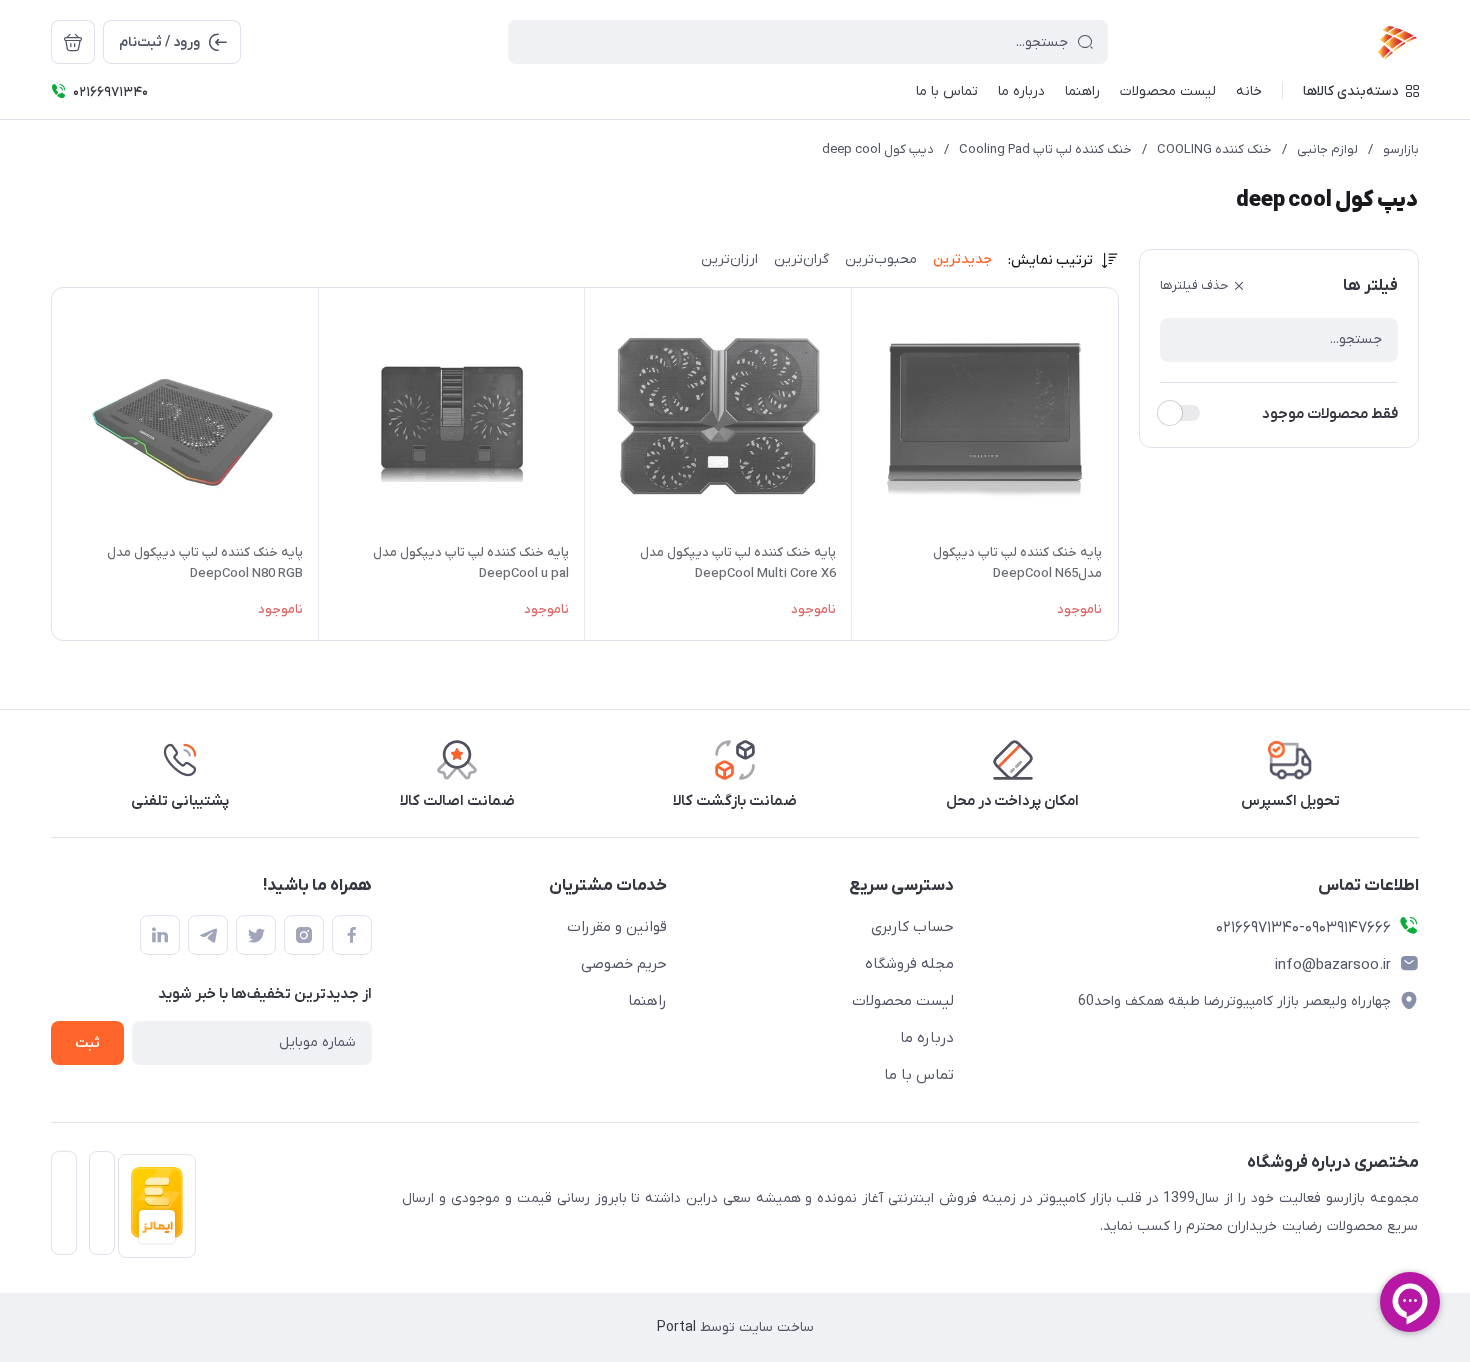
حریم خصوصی (624, 964)
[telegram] (208, 935)
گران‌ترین (801, 259)
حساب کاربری (912, 927)
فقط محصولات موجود (1330, 414)
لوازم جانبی (1327, 149)
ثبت (87, 1043)
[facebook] (352, 935)
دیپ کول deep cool (878, 149)
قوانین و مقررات (617, 927)
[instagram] (304, 935)
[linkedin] (160, 935)
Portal (676, 1327)
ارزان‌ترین (729, 259)
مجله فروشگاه (909, 964)
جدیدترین (962, 259)
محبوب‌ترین (881, 259)
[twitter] (256, 935)
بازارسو (1401, 149)
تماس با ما (919, 1075)
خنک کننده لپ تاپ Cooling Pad (1045, 149)
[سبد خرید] (73, 42)
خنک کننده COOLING (1214, 149)
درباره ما (927, 1038)
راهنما (647, 1001)
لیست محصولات (903, 1001)
